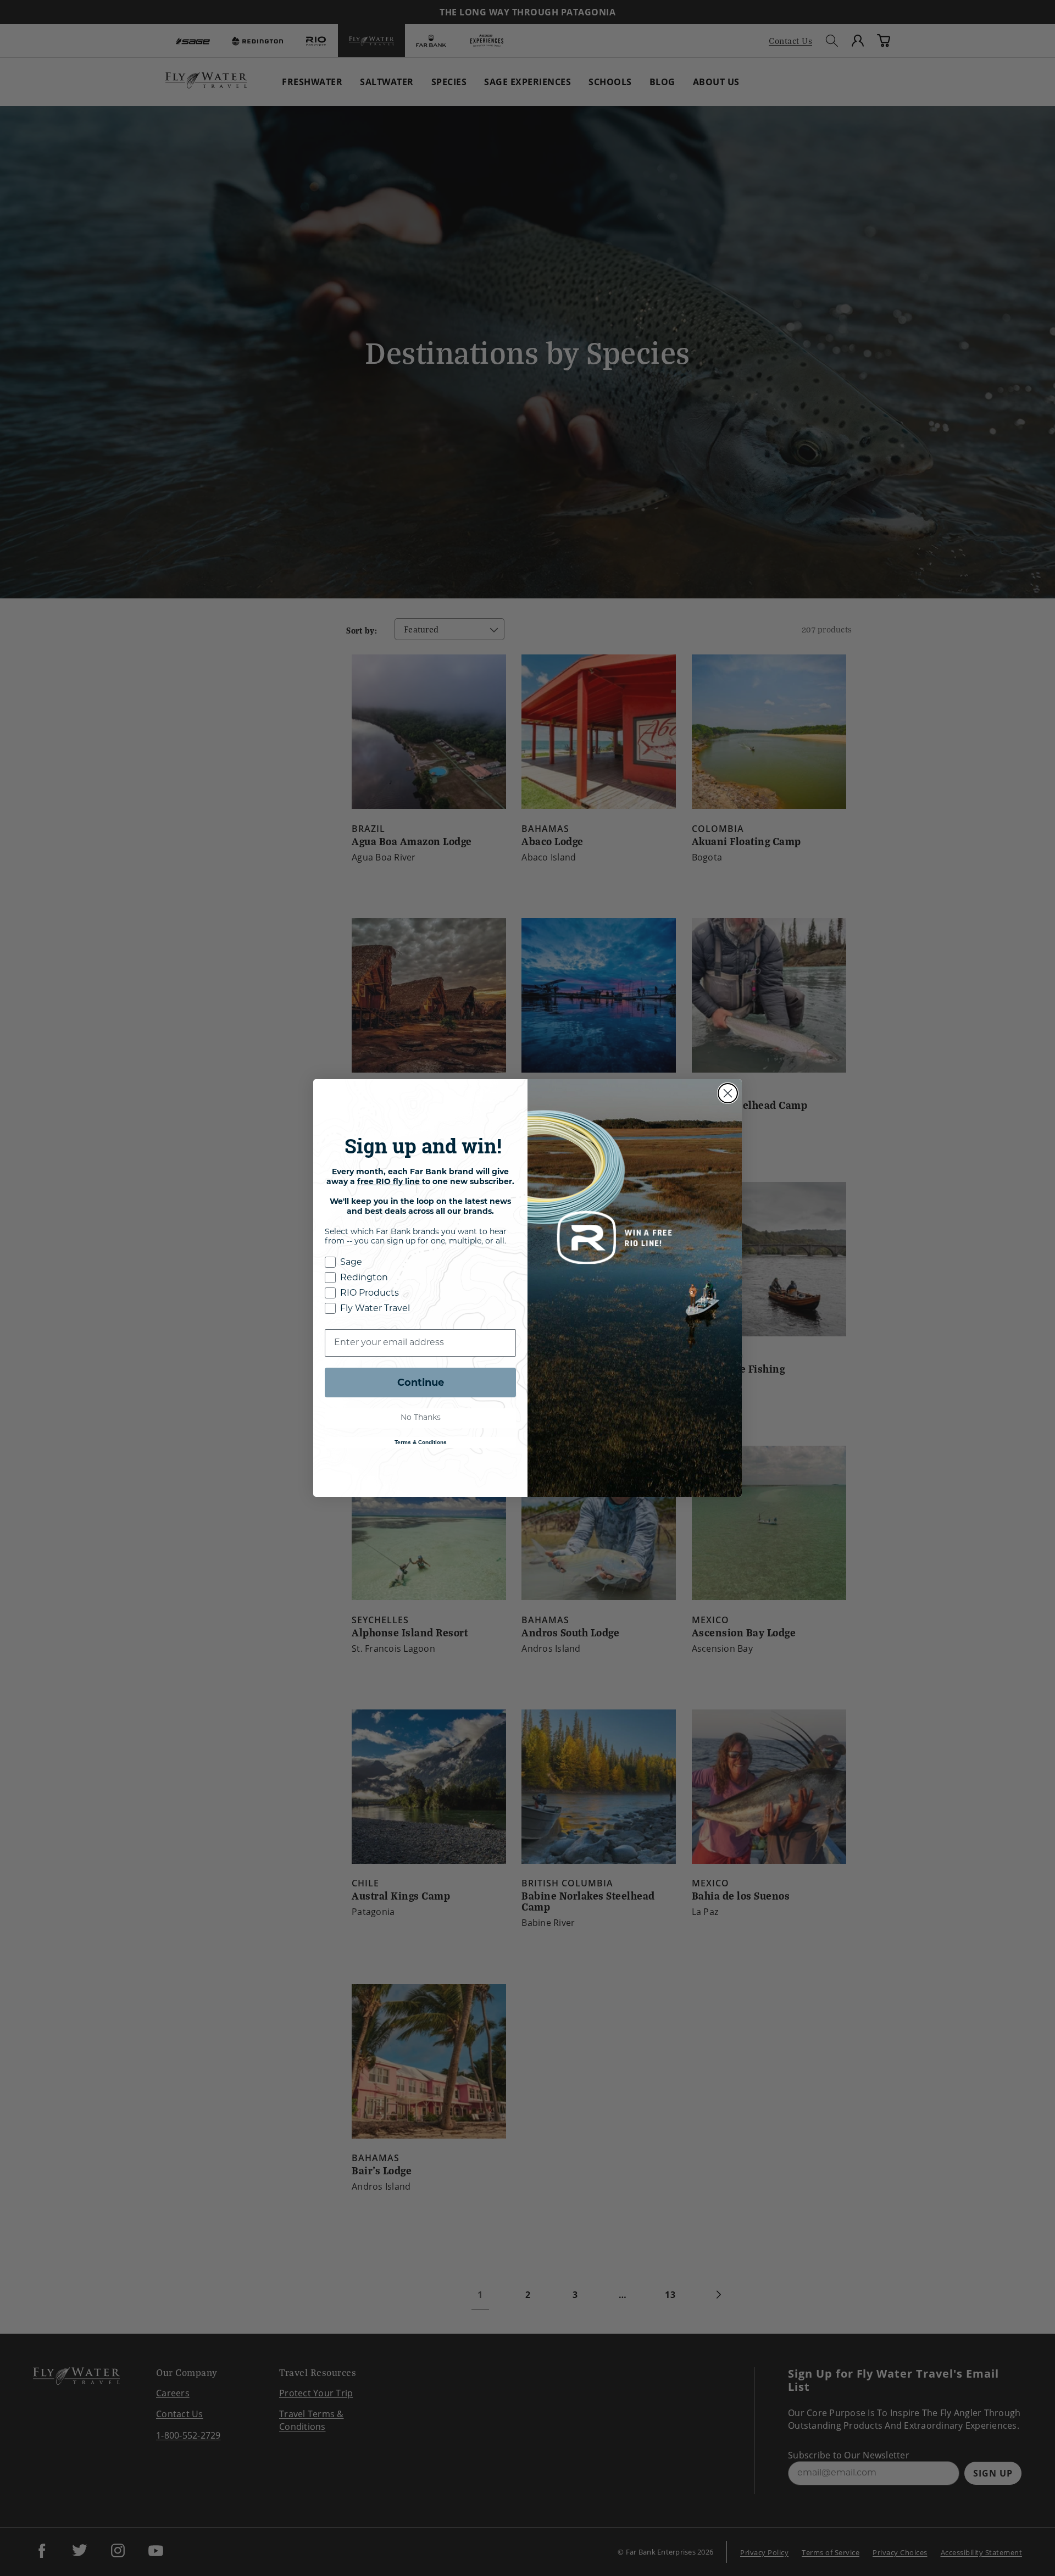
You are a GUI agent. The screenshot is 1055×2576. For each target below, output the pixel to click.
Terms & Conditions (421, 1442)
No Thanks (421, 1418)
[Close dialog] (728, 1093)
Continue (421, 1383)
